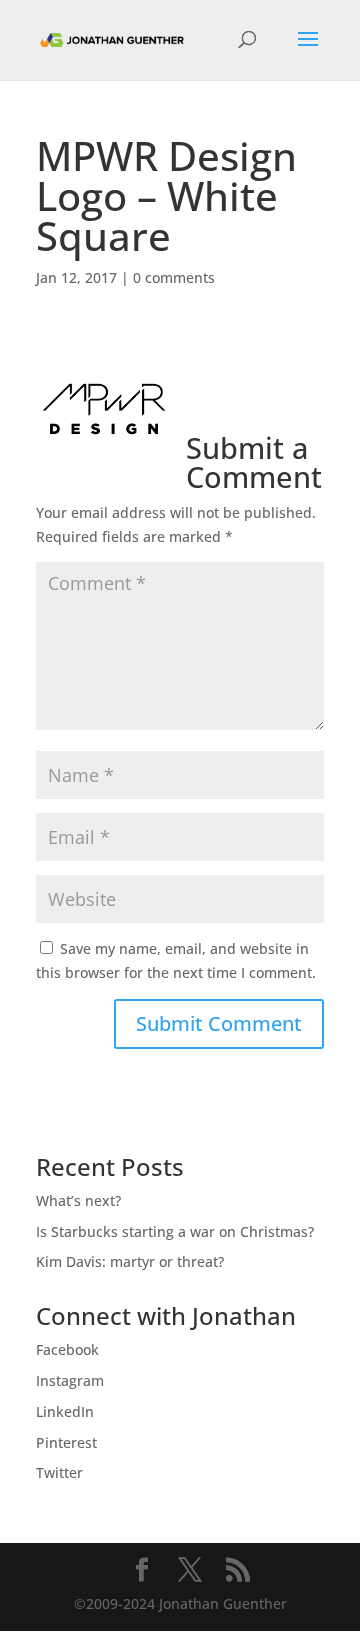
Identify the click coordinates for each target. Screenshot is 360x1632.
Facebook (67, 1349)
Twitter (59, 1472)
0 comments (174, 277)
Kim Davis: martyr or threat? (130, 1261)
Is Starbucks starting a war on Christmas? (175, 1231)
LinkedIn (65, 1411)
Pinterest (66, 1442)
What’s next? (78, 1200)
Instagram (70, 1380)
